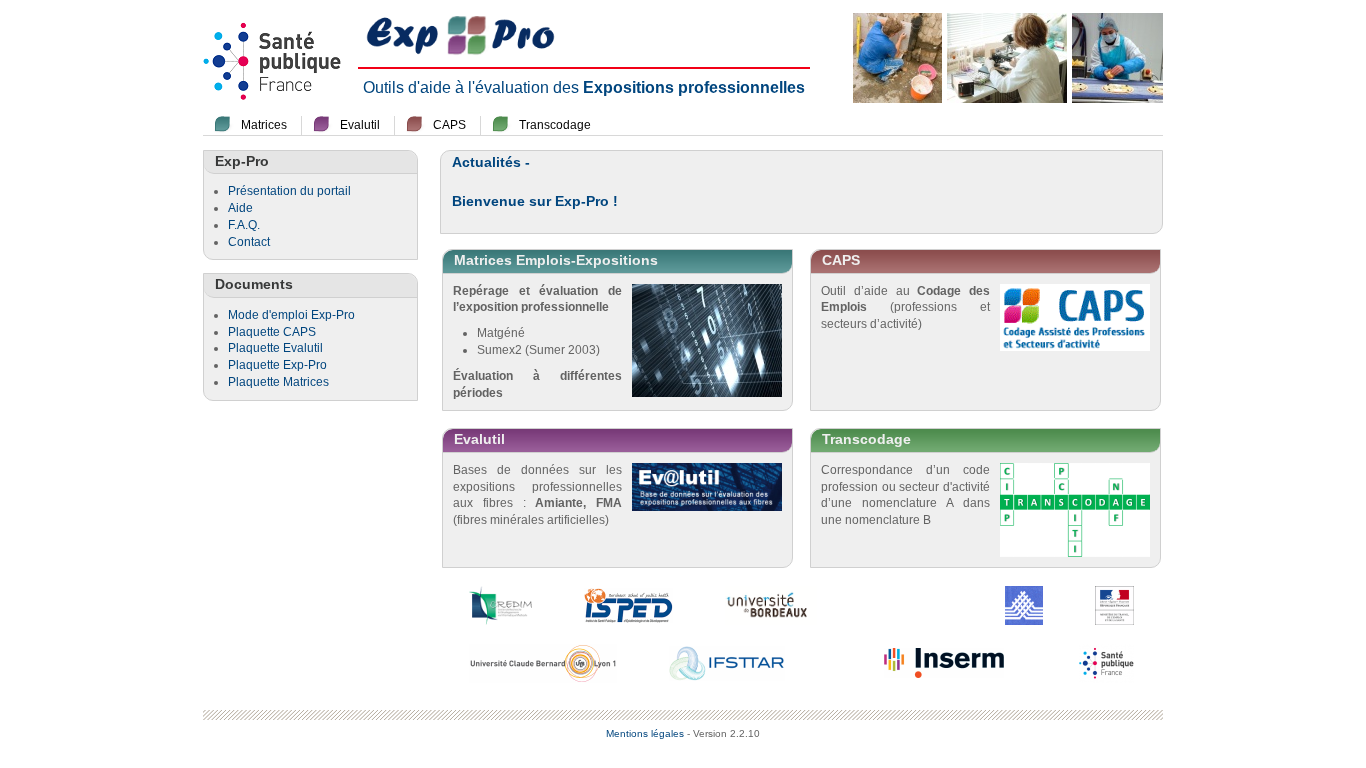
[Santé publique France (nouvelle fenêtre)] (1106, 662)
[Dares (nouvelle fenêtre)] (1024, 604)
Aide (240, 208)
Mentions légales (645, 733)
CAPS (449, 125)
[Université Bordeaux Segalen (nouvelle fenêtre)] (771, 604)
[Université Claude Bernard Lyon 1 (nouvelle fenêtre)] (543, 662)
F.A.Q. (244, 225)
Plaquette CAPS (272, 332)
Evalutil (360, 125)
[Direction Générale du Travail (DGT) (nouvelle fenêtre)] (1114, 604)
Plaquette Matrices (278, 382)
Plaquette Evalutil (275, 348)
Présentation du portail (289, 191)
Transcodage (555, 125)
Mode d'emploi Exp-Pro (291, 315)
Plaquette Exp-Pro (277, 365)
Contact (249, 242)
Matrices (264, 125)
